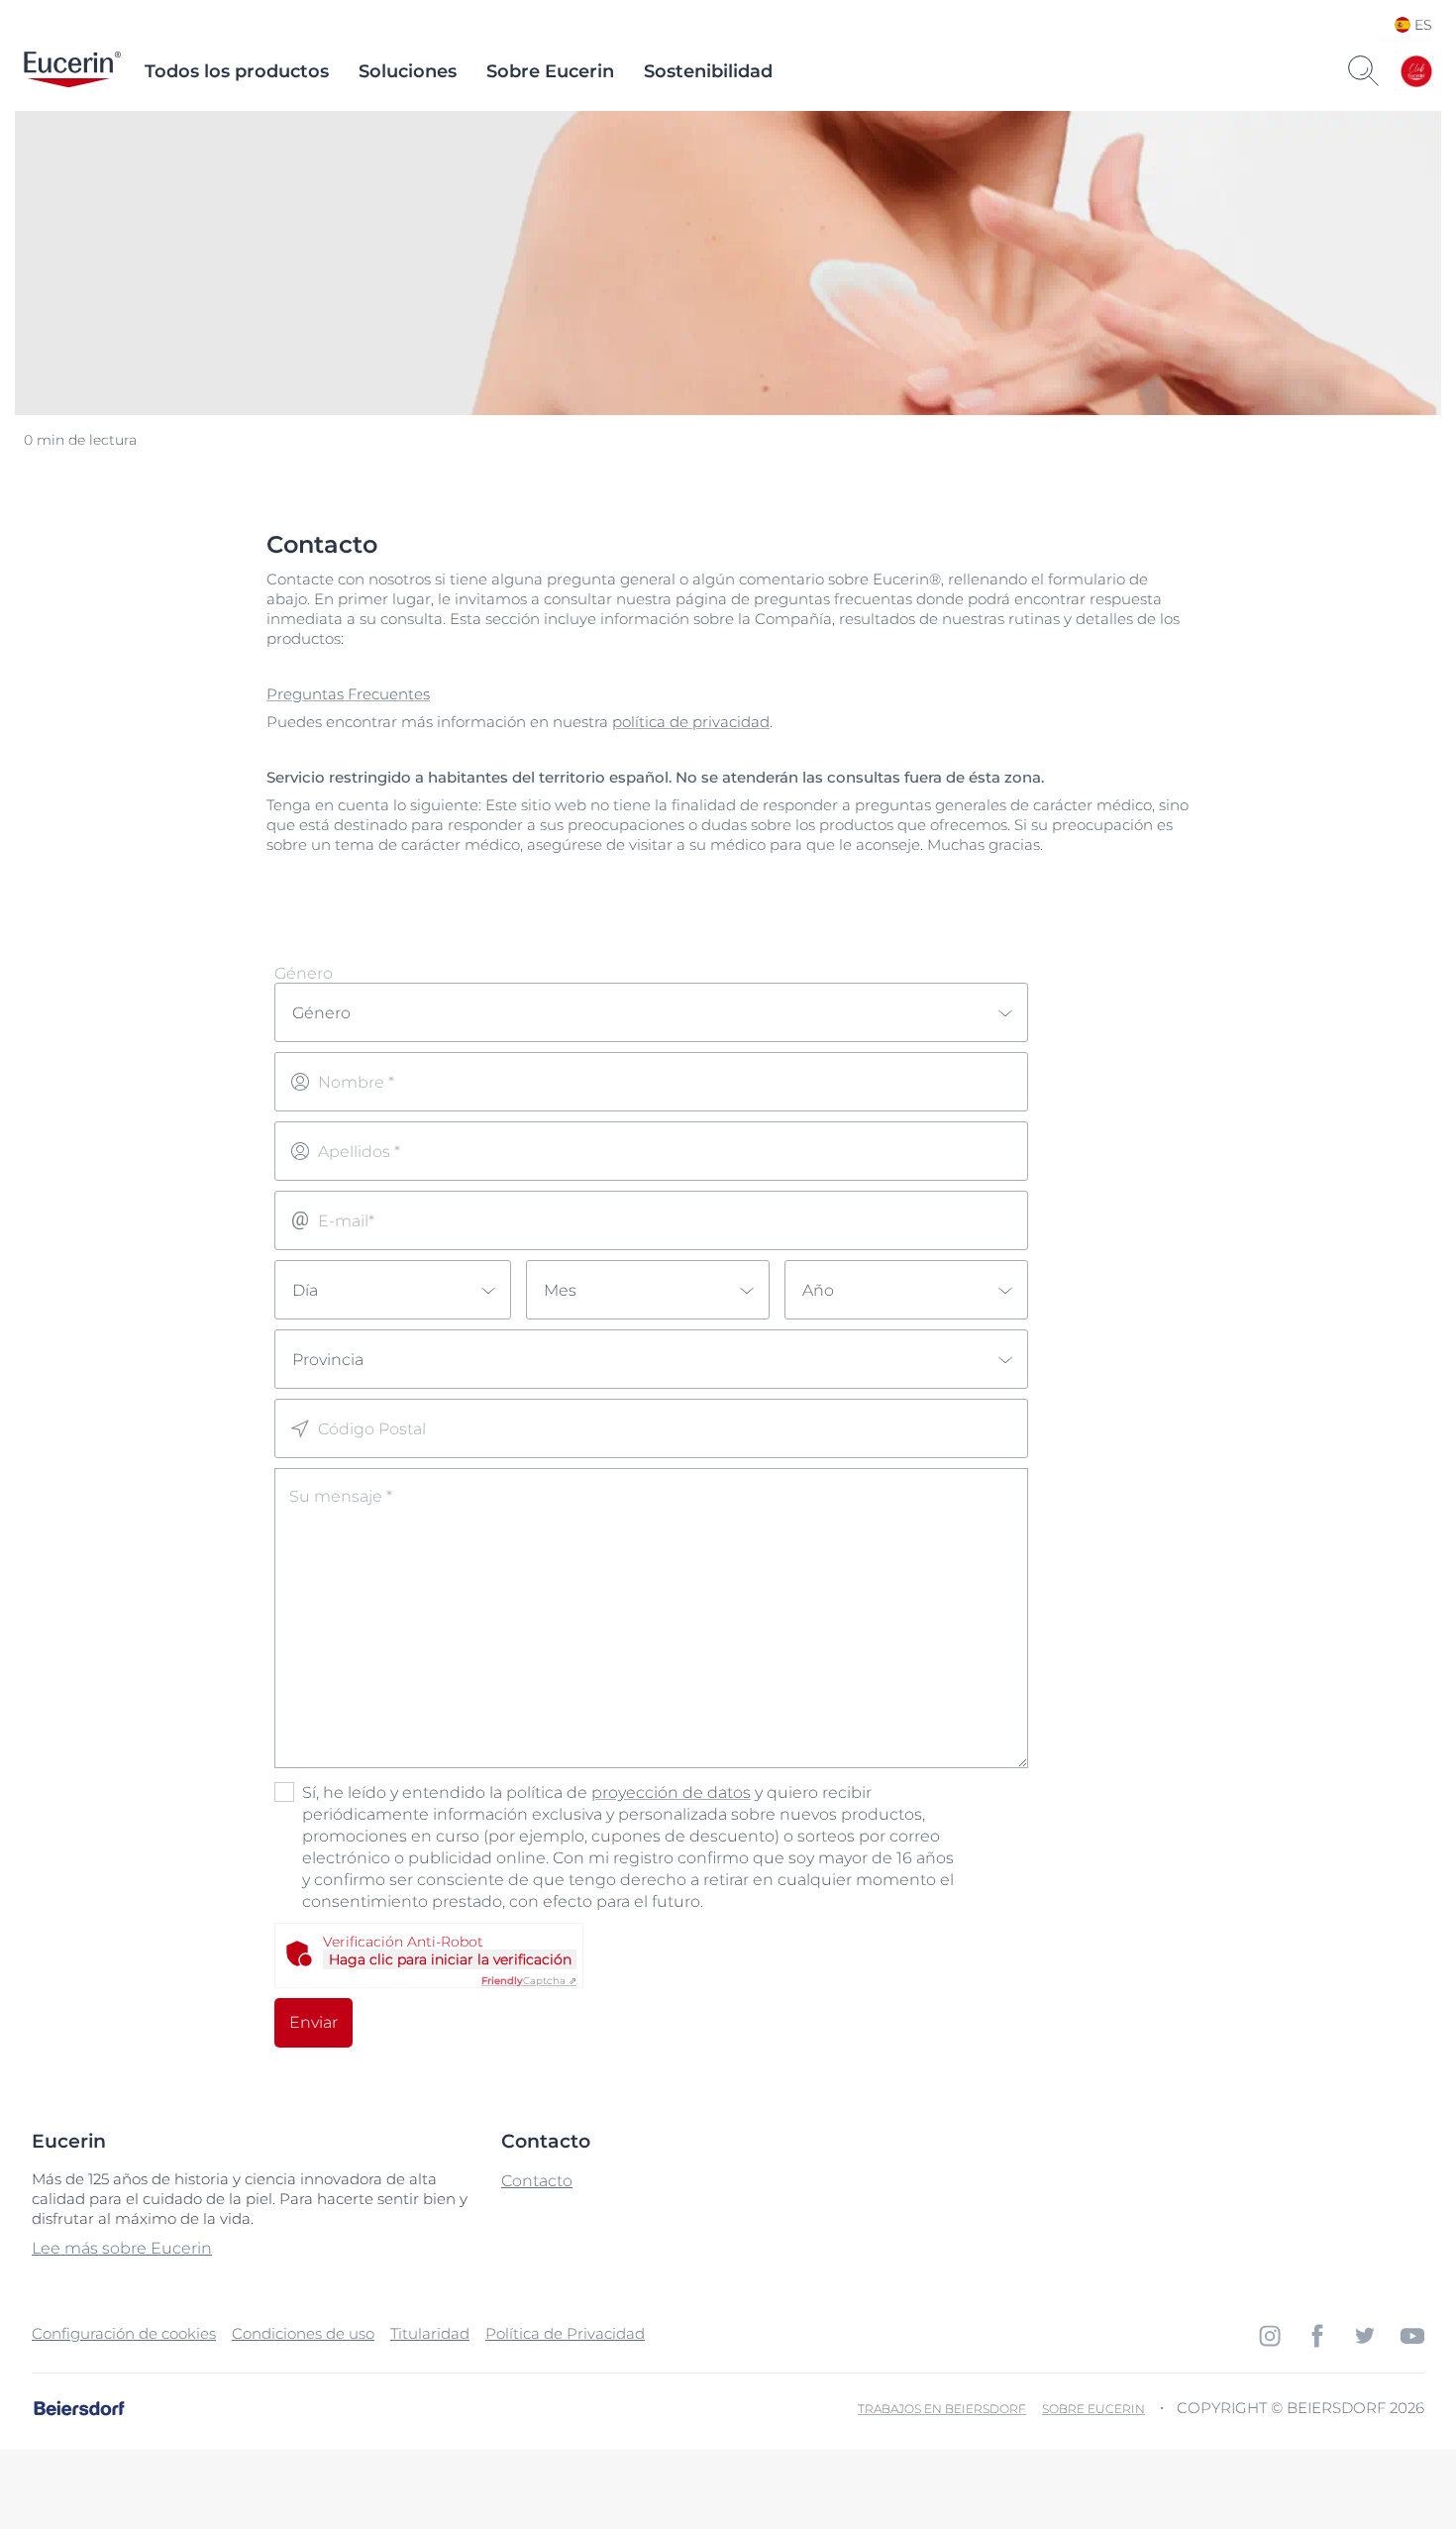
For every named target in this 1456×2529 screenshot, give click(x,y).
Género (304, 973)
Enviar (313, 2022)
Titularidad (430, 2333)
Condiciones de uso (303, 2333)
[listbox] (651, 1012)
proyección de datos (671, 1792)
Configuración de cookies (124, 2333)
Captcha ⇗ (529, 1981)
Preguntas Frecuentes (348, 694)
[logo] (72, 71)
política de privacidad (691, 722)
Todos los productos (237, 71)
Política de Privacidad (565, 2333)
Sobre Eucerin (550, 71)
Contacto (537, 2181)
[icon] (1270, 2336)
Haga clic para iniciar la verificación (450, 1959)
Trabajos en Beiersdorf (942, 2409)
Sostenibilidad (708, 71)
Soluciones (408, 71)
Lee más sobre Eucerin (122, 2248)
